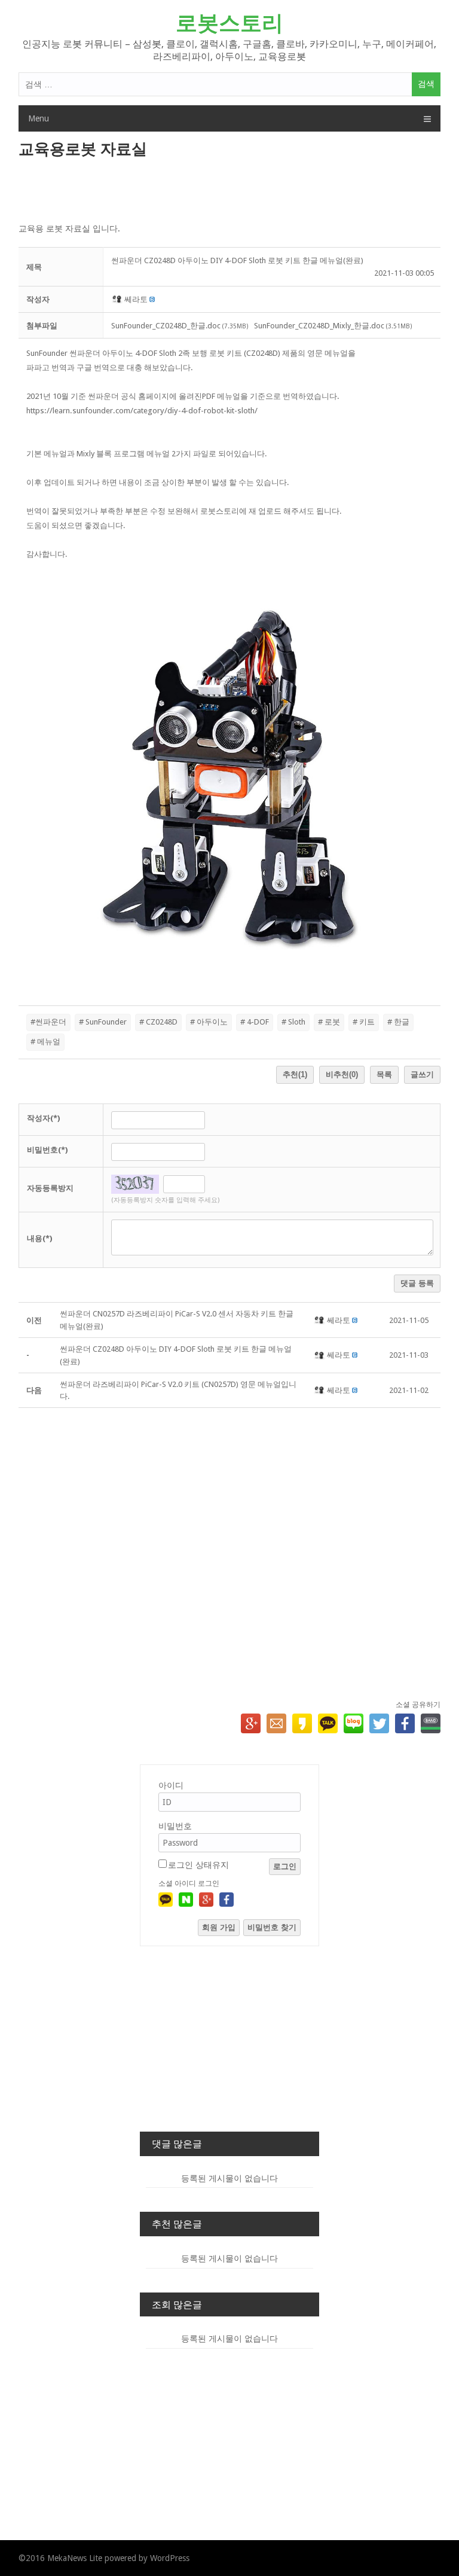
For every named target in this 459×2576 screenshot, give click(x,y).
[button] (118, 299)
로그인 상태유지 (198, 1865)
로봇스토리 (229, 23)
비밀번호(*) (47, 1150)
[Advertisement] (230, 191)
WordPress (170, 2558)
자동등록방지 (50, 1188)
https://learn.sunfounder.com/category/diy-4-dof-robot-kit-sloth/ (142, 411)
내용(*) (39, 1238)
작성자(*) (43, 1118)
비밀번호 (175, 1826)
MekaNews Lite (75, 2558)
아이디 (171, 1785)
